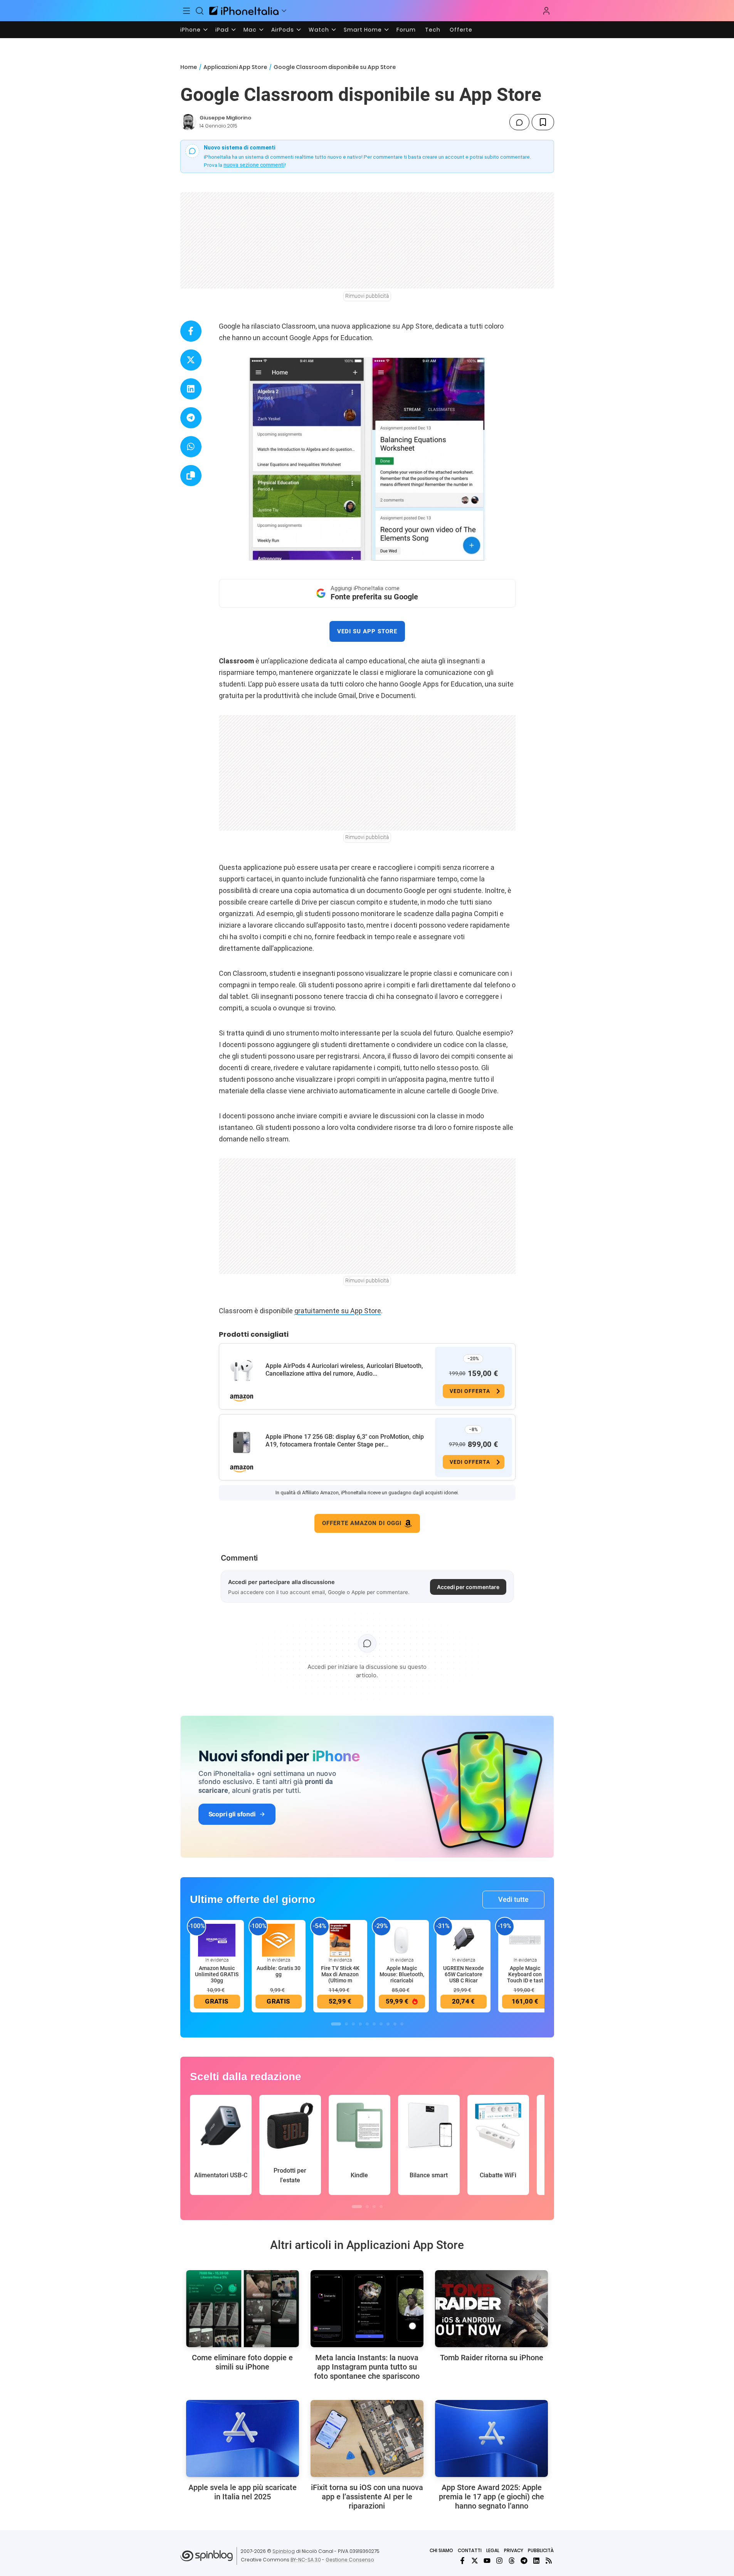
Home (189, 67)
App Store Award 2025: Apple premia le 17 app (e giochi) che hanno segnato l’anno (491, 2497)
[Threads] (512, 2561)
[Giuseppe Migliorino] (188, 122)
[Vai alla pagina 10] (402, 2024)
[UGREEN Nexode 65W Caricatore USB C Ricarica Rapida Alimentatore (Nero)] (464, 1940)
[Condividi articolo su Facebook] (191, 331)
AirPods (283, 30)
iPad (222, 30)
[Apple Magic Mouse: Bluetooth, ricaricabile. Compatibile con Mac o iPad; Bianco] (402, 1940)
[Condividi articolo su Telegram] (191, 418)
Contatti (470, 2550)
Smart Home (363, 30)
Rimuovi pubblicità (367, 296)
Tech (433, 30)
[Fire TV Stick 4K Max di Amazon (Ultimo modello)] (340, 1940)
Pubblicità (541, 2550)
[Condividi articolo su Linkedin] (191, 389)
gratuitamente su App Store (338, 1311)
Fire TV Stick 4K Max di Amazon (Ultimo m (340, 1974)
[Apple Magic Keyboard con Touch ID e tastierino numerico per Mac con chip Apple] (525, 1940)
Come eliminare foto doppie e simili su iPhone (242, 2362)
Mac (250, 30)
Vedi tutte (513, 1899)
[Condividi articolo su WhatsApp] (191, 447)
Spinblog (284, 2551)
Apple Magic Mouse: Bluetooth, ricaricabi (402, 1974)
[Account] (546, 11)
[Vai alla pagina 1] (336, 2024)
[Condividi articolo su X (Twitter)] (191, 360)
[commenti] (519, 122)
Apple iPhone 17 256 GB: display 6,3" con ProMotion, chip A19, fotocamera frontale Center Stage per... (345, 1441)
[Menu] (187, 11)
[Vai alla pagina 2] (346, 2024)
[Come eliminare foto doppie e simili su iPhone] (243, 2309)
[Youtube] (487, 2561)
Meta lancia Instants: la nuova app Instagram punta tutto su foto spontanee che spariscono (367, 2367)
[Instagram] (499, 2561)
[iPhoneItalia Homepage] (244, 11)
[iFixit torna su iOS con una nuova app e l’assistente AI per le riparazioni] (367, 2438)
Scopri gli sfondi (232, 1814)
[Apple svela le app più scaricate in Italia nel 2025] (243, 2438)
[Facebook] (462, 2561)
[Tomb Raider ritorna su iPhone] (491, 2309)
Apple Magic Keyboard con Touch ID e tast (525, 1974)
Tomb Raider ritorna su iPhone (492, 2358)
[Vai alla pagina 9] (395, 2024)
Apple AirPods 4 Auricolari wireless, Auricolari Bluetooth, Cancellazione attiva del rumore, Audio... (344, 1370)
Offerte (461, 30)
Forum (406, 30)
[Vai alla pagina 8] (388, 2024)
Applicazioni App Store (235, 67)
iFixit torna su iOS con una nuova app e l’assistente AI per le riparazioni (367, 2497)
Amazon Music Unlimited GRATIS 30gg (217, 1974)
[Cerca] (200, 11)
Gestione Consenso (350, 2560)
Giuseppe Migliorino (225, 118)
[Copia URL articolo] (191, 476)
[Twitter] (475, 2561)
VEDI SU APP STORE (367, 631)
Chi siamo (441, 2550)
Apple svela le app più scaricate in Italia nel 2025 (243, 2492)
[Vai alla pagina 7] (381, 2024)
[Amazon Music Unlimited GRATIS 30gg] (217, 1940)
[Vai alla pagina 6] (374, 2024)
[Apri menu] (284, 11)
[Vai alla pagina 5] (367, 2024)
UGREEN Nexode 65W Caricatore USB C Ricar (464, 1974)
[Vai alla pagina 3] (353, 2024)
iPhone (191, 30)
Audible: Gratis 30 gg (279, 1971)
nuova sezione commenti (254, 165)
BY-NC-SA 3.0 (306, 2560)
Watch (319, 30)
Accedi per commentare (468, 1587)
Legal (493, 2550)
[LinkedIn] (536, 2561)
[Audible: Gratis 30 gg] (279, 1940)
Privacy (514, 2550)
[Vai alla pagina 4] (360, 2024)
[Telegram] (524, 2561)
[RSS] (549, 2561)
